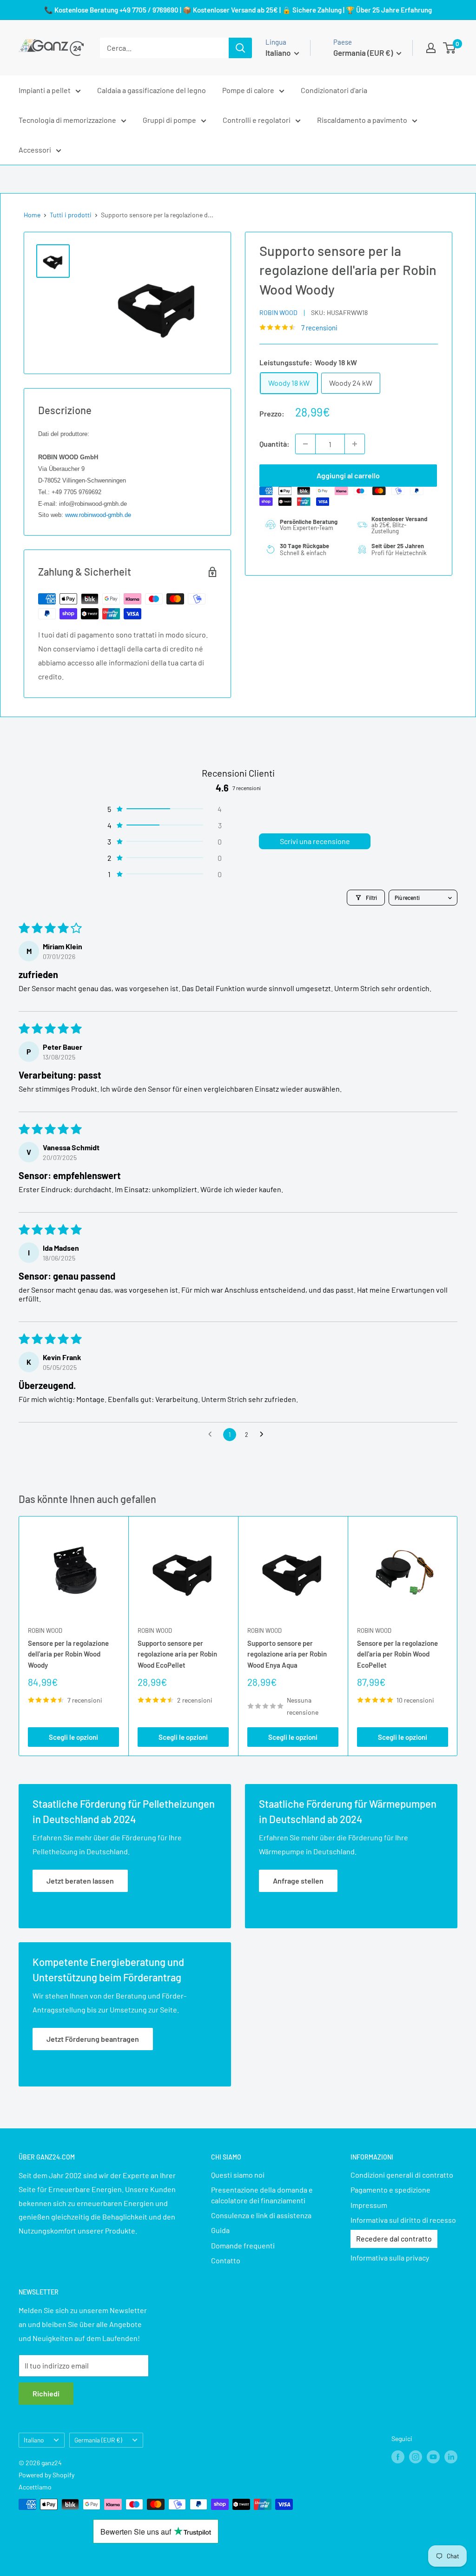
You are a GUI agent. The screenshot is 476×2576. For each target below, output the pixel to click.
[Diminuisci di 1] (305, 444)
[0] (450, 48)
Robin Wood (278, 312)
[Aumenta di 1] (355, 444)
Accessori (35, 150)
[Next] (458, 1636)
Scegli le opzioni (73, 1737)
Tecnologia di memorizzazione (67, 120)
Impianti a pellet (45, 90)
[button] (164, 809)
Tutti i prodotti (71, 215)
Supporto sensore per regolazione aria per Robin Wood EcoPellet (177, 1654)
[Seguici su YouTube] (433, 2456)
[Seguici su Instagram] (416, 2456)
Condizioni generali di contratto (402, 2175)
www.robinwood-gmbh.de (98, 515)
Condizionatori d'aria (334, 90)
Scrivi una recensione (315, 841)
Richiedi (46, 2393)
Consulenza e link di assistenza (261, 2215)
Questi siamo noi (238, 2175)
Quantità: (274, 444)
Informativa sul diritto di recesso (403, 2220)
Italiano (34, 2440)
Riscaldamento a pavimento (362, 120)
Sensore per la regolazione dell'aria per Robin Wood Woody (68, 1654)
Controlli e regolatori (257, 120)
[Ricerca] (240, 48)
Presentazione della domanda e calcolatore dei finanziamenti (262, 2195)
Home (32, 215)
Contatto (226, 2260)
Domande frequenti (243, 2245)
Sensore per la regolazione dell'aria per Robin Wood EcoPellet (397, 1654)
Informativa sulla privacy (390, 2257)
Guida (220, 2230)
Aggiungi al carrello (348, 475)
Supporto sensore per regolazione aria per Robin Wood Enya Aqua (287, 1654)
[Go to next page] (264, 1435)
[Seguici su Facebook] (398, 2456)
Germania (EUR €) (98, 2440)
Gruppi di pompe (169, 120)
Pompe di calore (248, 90)
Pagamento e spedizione (390, 2190)
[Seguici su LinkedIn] (451, 2456)
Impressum (369, 2205)
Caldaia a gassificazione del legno (152, 90)
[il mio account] (431, 48)
